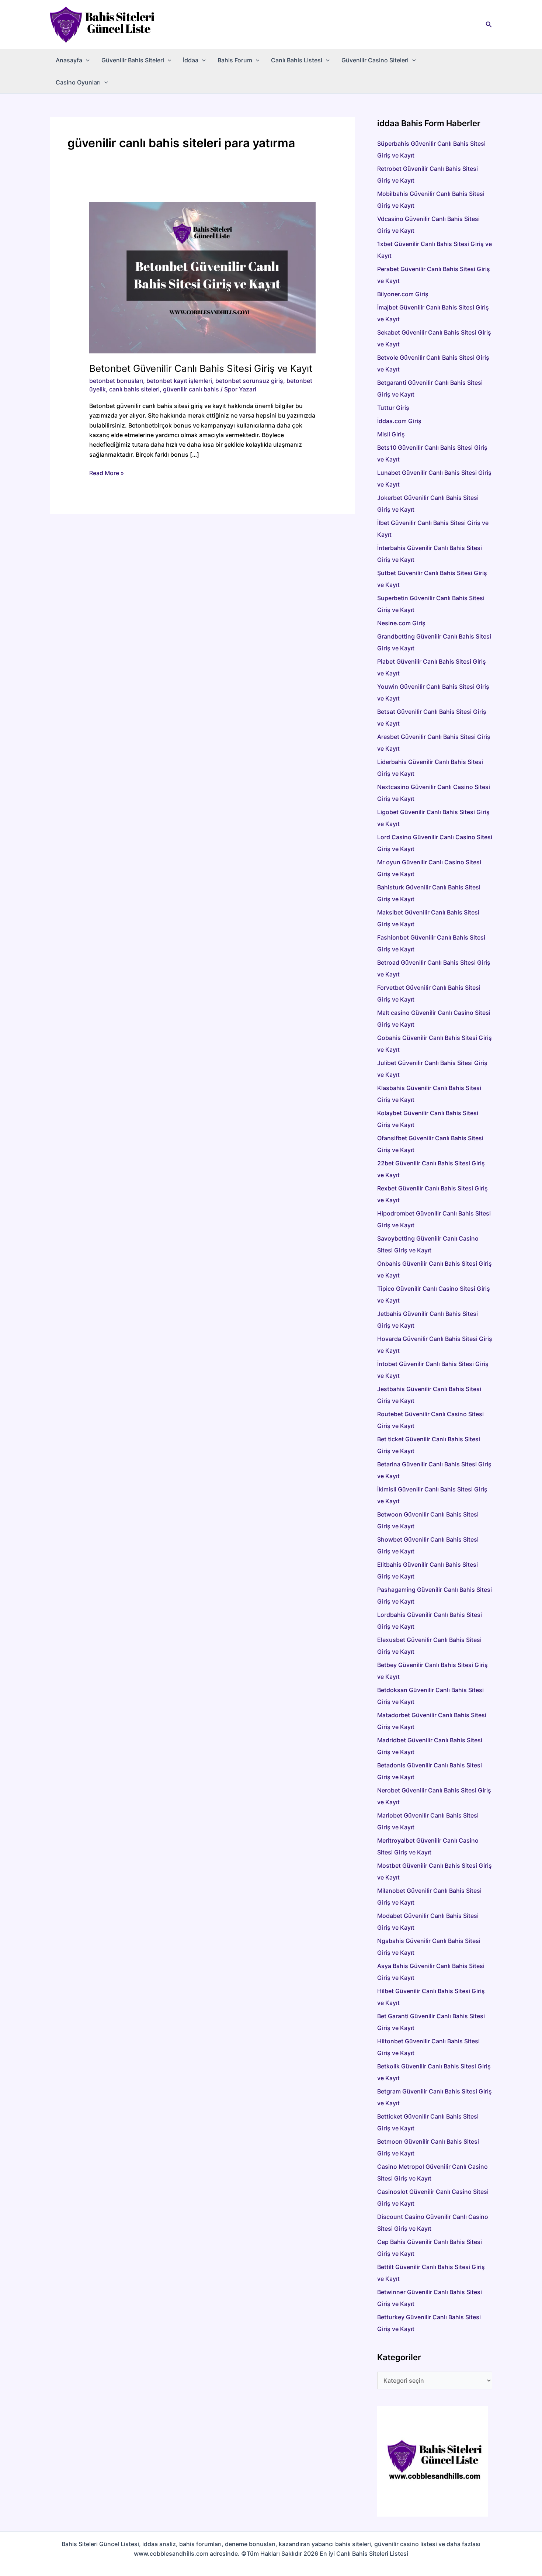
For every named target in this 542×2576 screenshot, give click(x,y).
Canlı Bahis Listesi (297, 60)
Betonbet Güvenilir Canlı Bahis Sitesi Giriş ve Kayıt (201, 368)
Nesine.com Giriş (401, 623)
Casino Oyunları (78, 82)
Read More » (107, 473)
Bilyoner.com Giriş (403, 294)
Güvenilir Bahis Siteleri (133, 60)
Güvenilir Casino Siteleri (375, 60)
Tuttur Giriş (393, 408)
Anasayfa (69, 60)
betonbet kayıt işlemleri (179, 381)
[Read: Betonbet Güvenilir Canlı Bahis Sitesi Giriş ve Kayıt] (203, 277)
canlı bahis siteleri (134, 389)
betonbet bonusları (116, 381)
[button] (489, 25)
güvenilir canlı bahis (191, 389)
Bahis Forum (235, 60)
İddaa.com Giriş (399, 421)
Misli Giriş (391, 434)
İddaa (191, 60)
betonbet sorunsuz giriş (249, 381)
